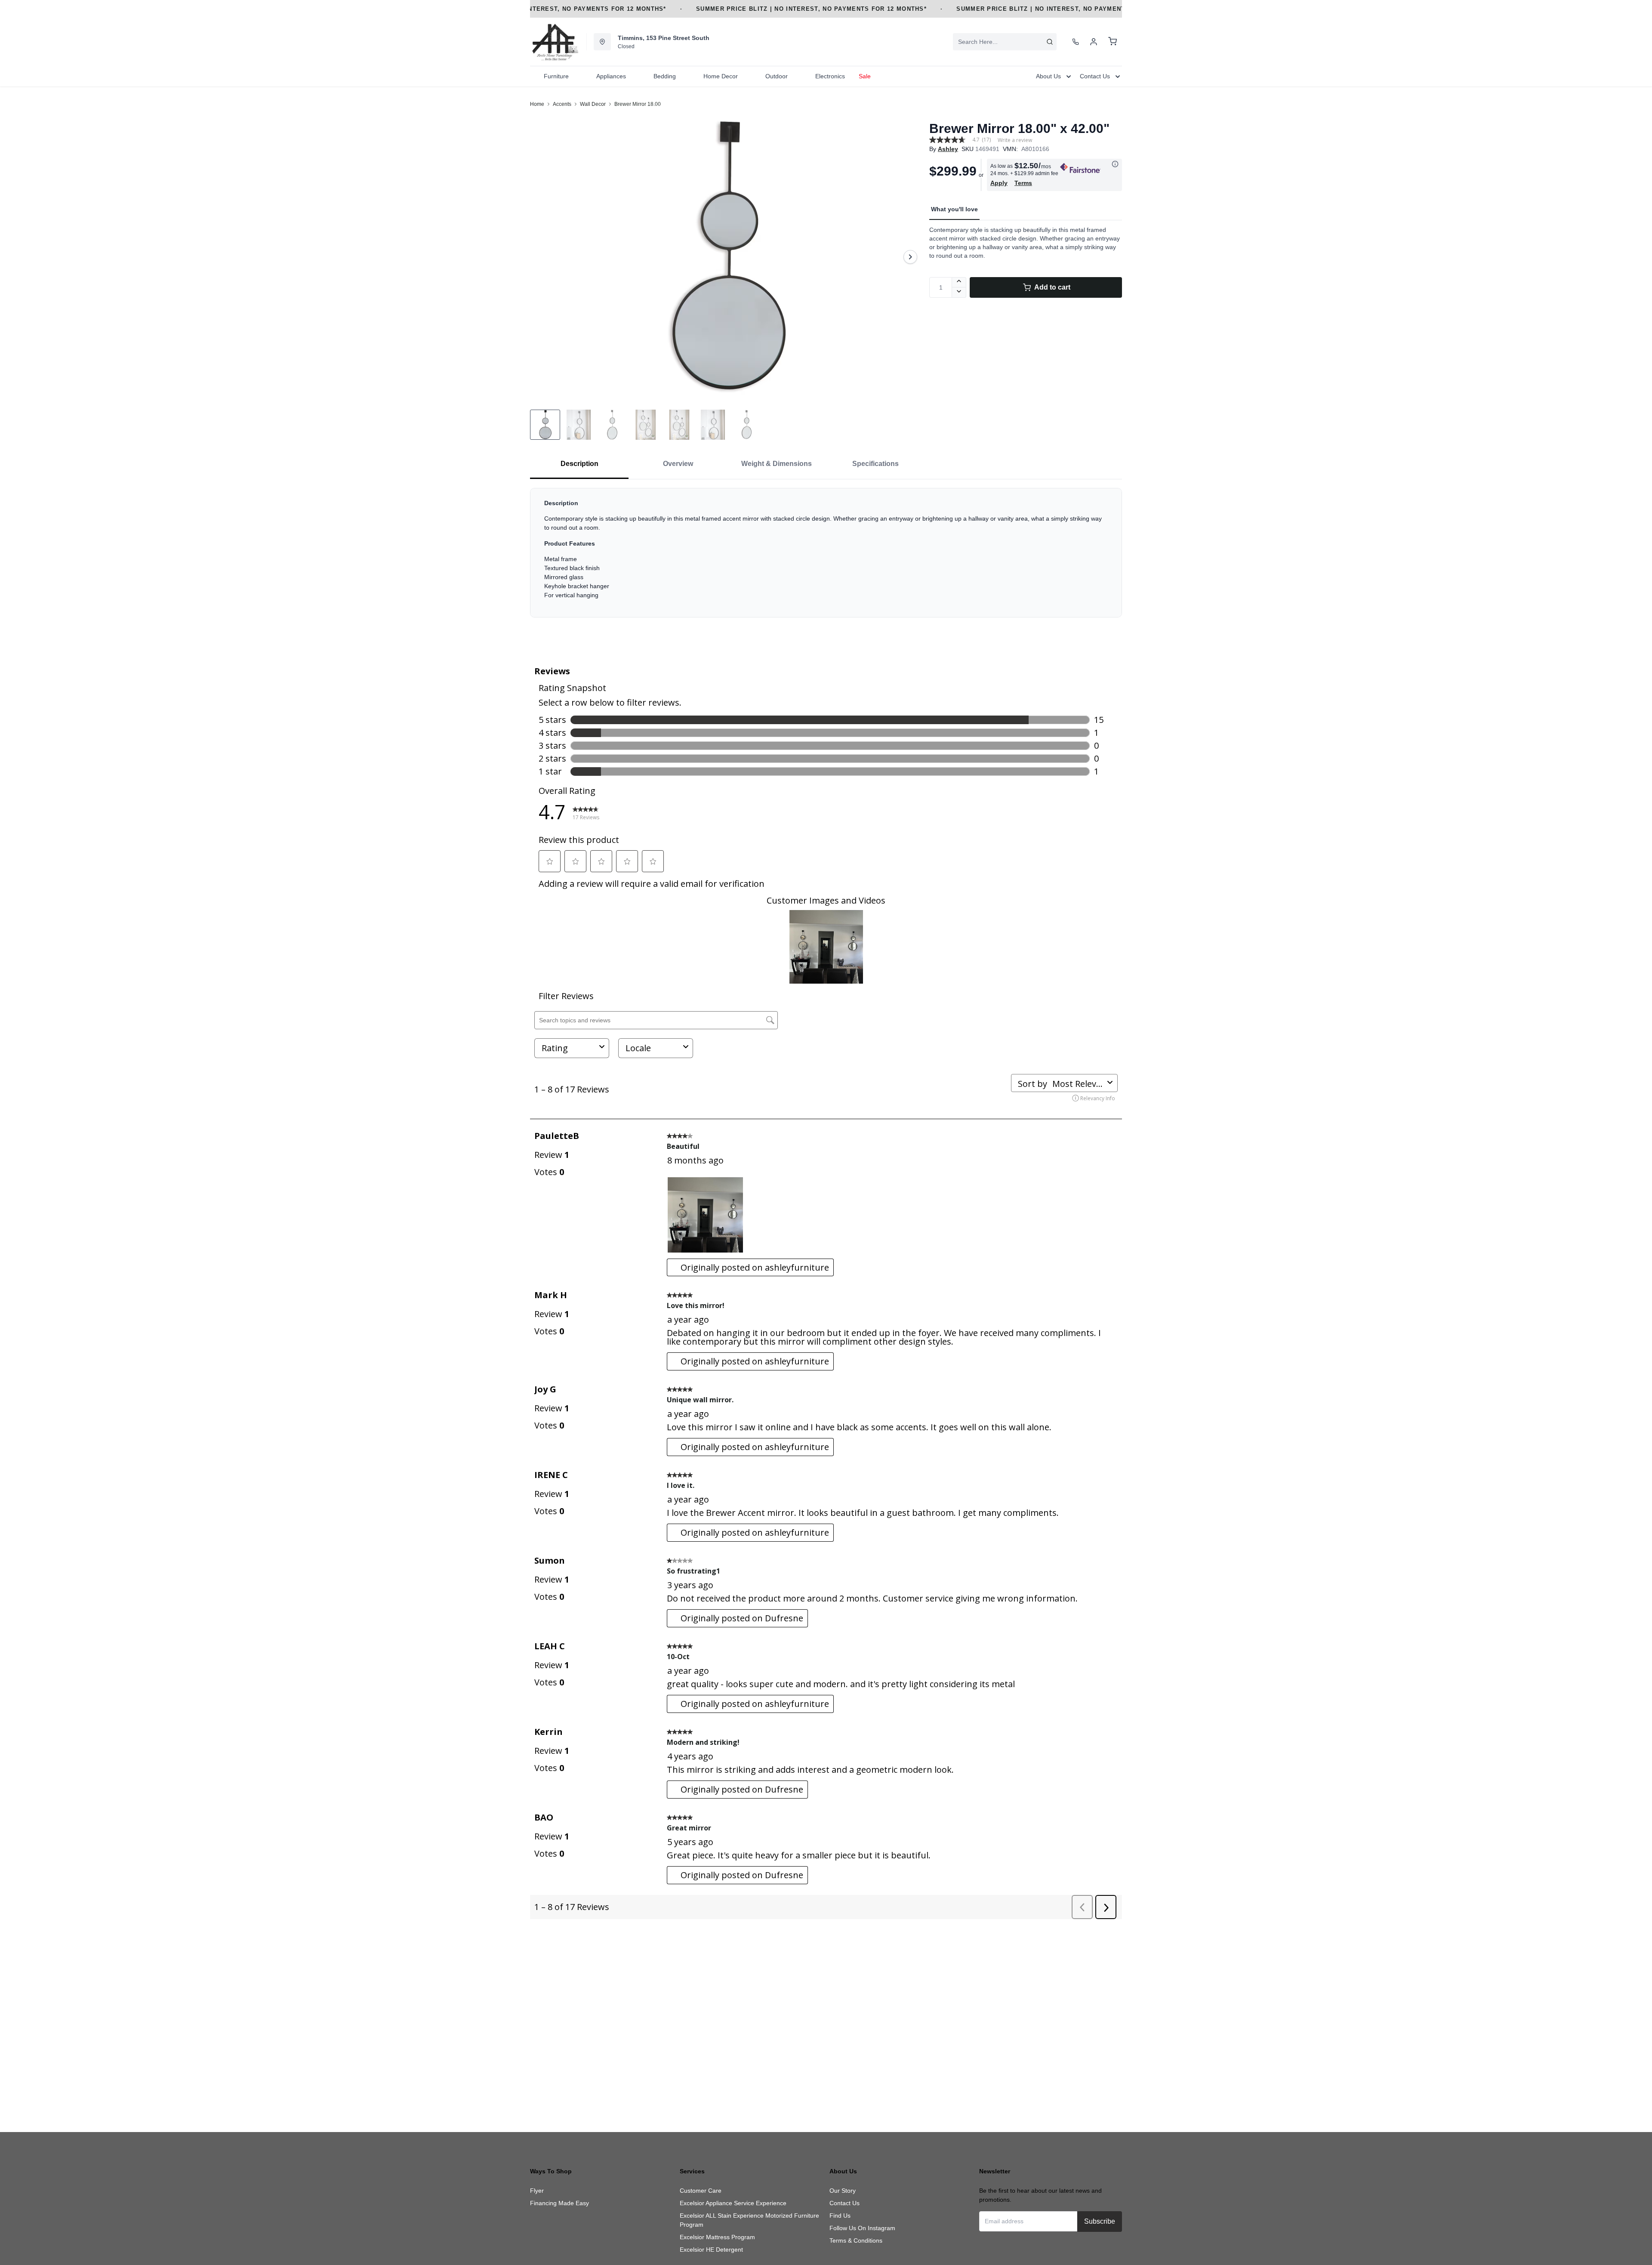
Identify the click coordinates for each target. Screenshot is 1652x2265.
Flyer (537, 2191)
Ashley (948, 149)
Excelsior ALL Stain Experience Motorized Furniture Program (749, 2220)
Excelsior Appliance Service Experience (733, 2203)
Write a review (1015, 140)
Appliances (611, 76)
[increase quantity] (959, 282)
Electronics (830, 76)
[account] (1094, 42)
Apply (999, 183)
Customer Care (701, 2191)
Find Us (840, 2216)
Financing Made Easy (559, 2203)
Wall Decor (593, 104)
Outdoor (777, 76)
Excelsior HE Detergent (711, 2250)
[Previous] (542, 257)
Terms (1023, 183)
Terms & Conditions (856, 2240)
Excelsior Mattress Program (717, 2237)
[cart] (1113, 42)
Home (537, 104)
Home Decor (721, 76)
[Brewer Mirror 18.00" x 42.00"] (726, 257)
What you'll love (954, 209)
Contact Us (844, 2203)
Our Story (843, 2191)
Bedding (665, 76)
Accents (562, 104)
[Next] (910, 257)
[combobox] (1005, 42)
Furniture (556, 76)
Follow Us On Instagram (862, 2228)
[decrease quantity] (959, 293)
